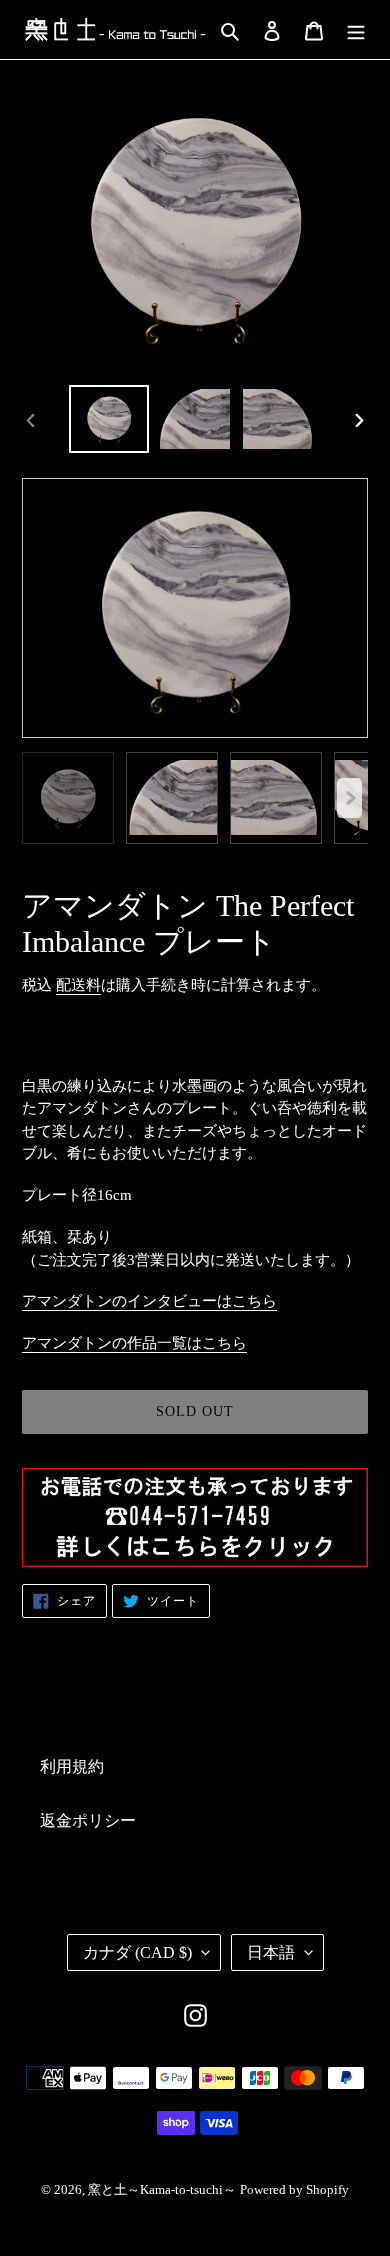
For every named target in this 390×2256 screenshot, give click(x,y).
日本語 (271, 1952)
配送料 (78, 985)
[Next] (349, 798)
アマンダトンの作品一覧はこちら (134, 1343)
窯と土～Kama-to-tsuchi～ (162, 2189)
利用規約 (72, 1766)
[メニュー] (356, 29)
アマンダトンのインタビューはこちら (149, 1301)
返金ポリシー (88, 1820)
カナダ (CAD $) (137, 1952)
